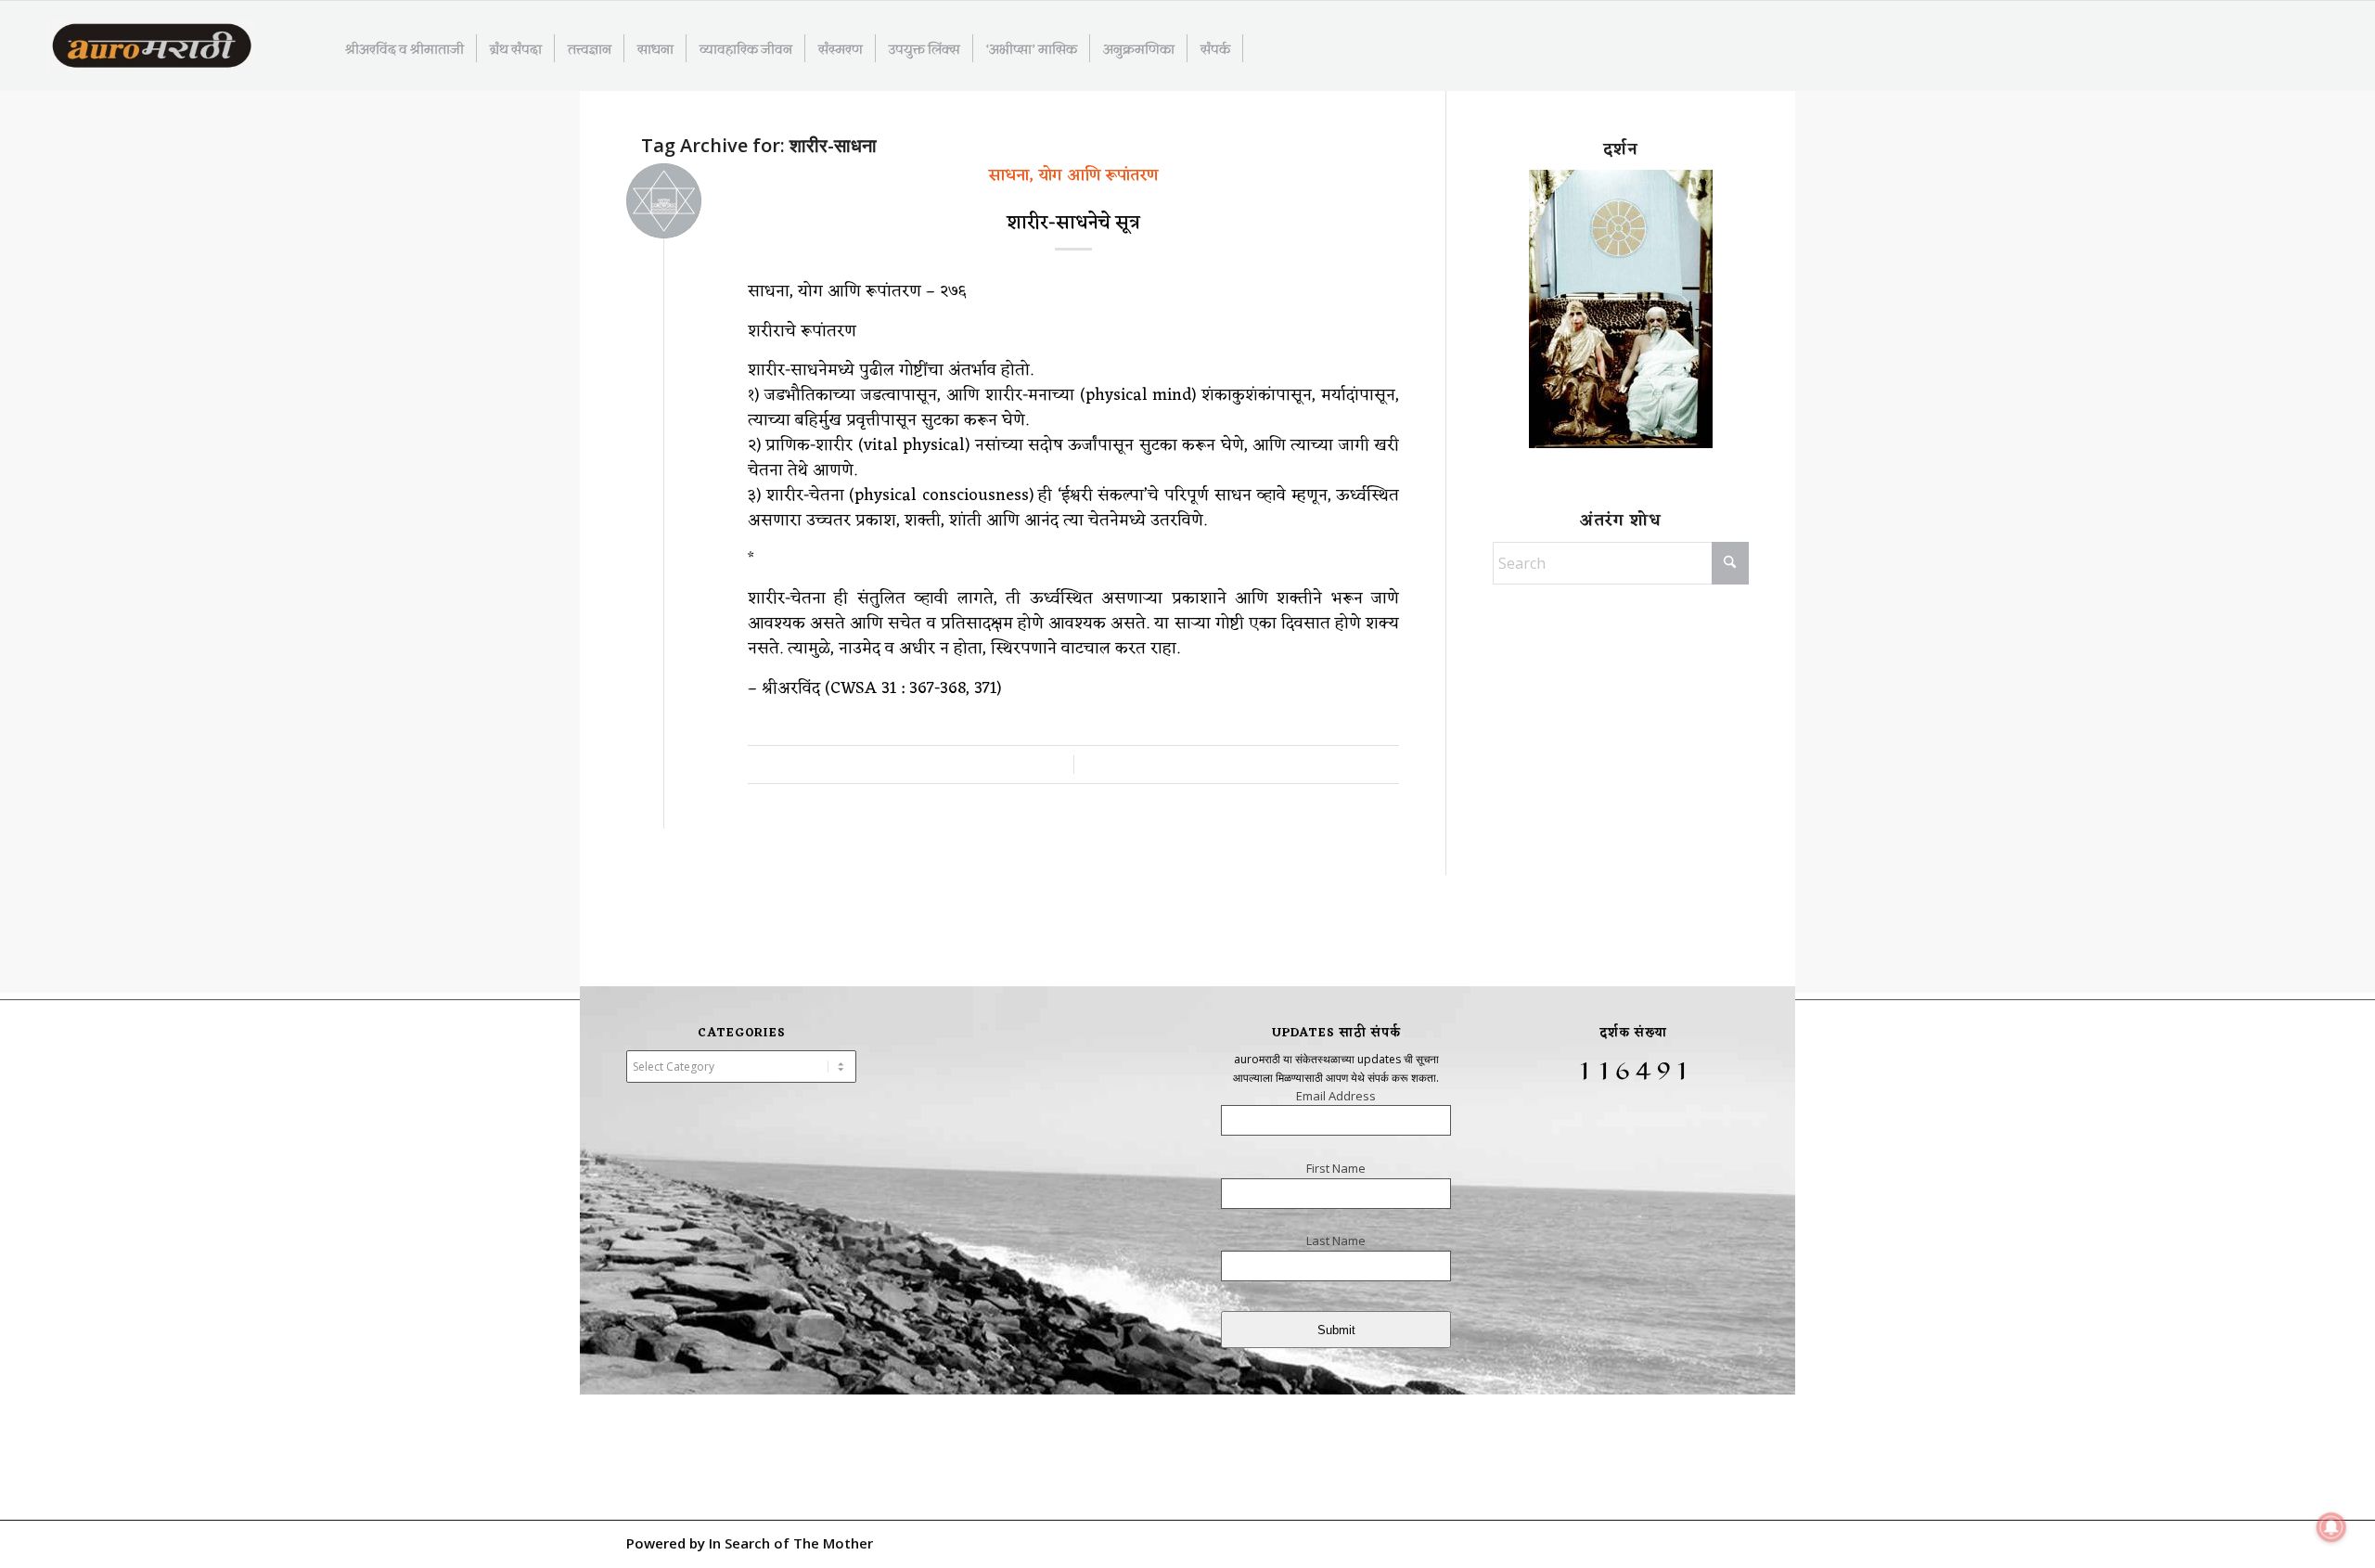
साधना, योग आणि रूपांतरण (1074, 175)
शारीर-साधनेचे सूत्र (1073, 224)
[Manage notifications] (2331, 1527)
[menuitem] (405, 48)
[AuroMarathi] (152, 47)
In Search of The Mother (791, 1543)
